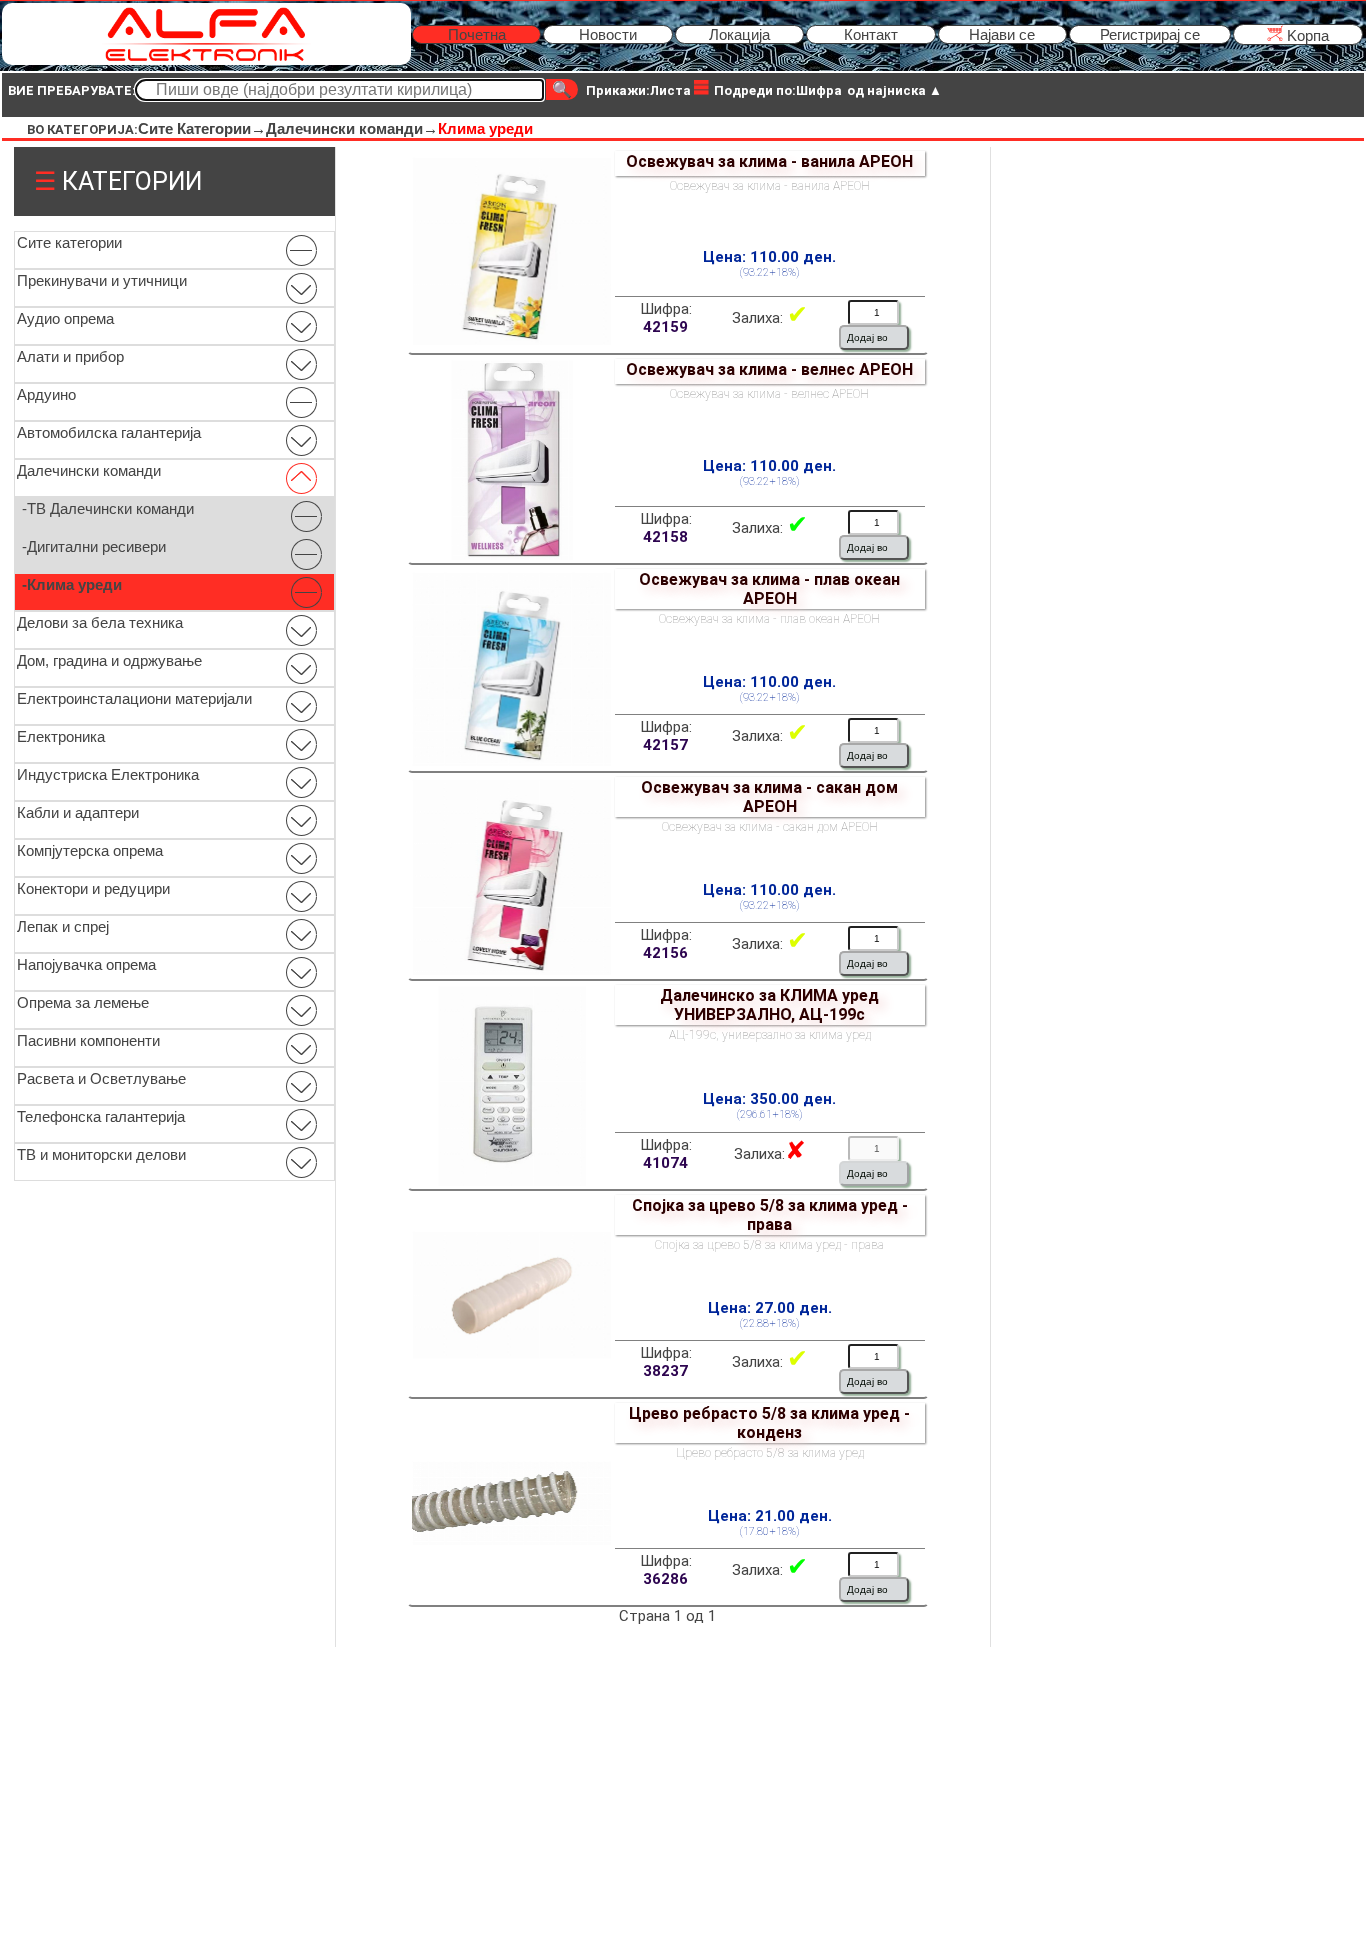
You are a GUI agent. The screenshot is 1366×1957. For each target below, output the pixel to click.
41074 (665, 1163)
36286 (665, 1579)
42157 (665, 745)
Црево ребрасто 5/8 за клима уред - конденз (769, 1423)
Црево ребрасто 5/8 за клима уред (770, 1453)
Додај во (867, 337)
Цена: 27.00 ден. (770, 1308)
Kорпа (1306, 35)
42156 (665, 953)
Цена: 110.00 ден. (769, 257)
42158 (665, 537)
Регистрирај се (1150, 34)
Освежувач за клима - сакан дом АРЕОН (769, 797)
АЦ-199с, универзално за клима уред (770, 1035)
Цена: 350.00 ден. (769, 1099)
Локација (739, 34)
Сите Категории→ (202, 128)
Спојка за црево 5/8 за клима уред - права (770, 1215)
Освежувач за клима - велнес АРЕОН (769, 369)
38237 (665, 1371)
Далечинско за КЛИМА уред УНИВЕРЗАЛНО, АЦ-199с (769, 1005)
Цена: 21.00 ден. (770, 1516)
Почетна (477, 34)
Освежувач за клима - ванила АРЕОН (769, 161)
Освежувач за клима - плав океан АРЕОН (769, 589)
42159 (665, 327)
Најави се (1002, 34)
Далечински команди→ (352, 128)
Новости (608, 34)
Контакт (871, 34)
